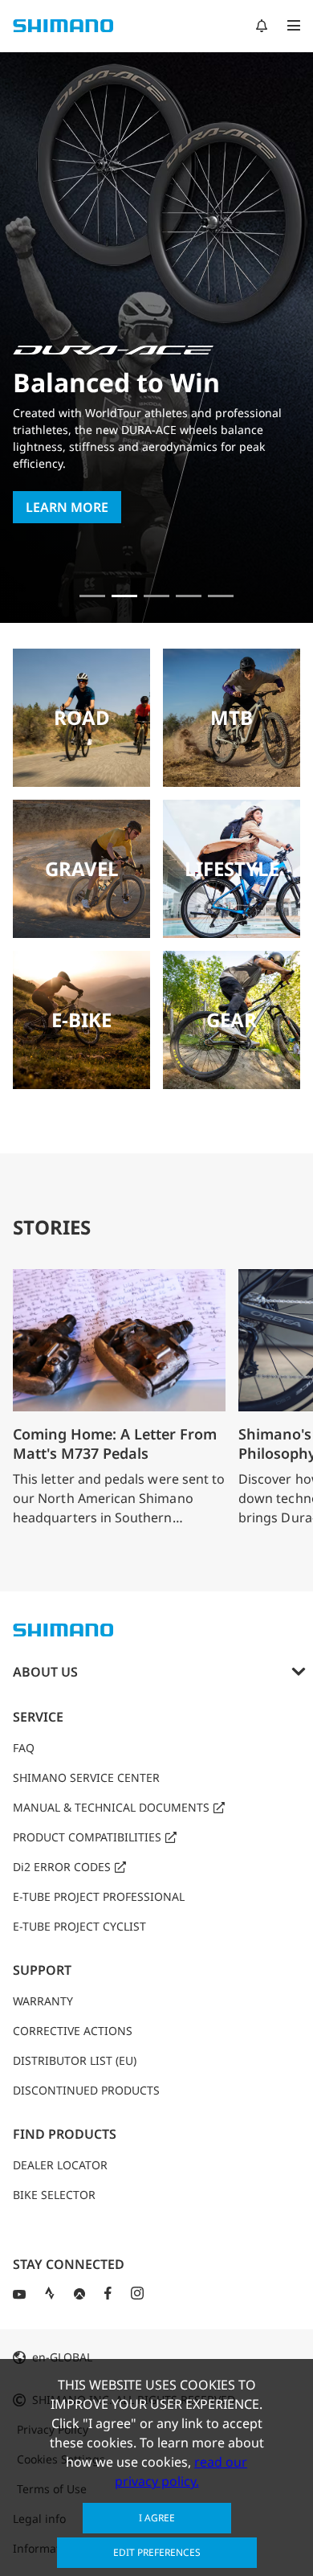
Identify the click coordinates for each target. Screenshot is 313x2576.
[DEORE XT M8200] (156, 596)
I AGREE (157, 2518)
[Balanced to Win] (124, 596)
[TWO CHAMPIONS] (92, 596)
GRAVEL (82, 868)
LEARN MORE (67, 507)
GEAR (232, 1020)
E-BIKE (81, 1020)
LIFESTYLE (232, 868)
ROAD (82, 717)
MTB (232, 717)
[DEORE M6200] (189, 596)
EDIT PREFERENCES (157, 2552)
